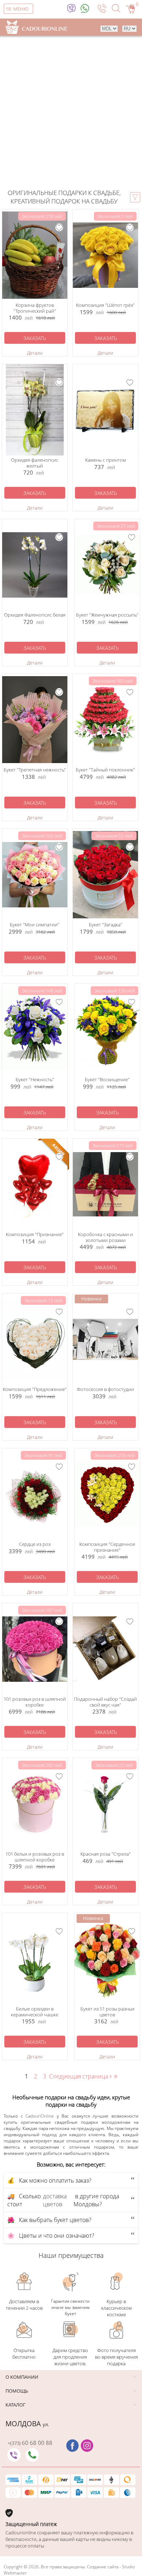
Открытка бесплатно (24, 2354)
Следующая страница (82, 2076)
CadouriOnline (40, 2116)
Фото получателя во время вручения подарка (117, 2357)
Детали (35, 353)
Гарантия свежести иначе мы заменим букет (70, 2307)
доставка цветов (55, 2200)
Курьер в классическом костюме (117, 2308)
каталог (15, 2405)
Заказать (35, 338)
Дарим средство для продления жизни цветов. (70, 2357)
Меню (21, 9)
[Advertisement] (71, 114)
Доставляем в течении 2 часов (24, 2305)
